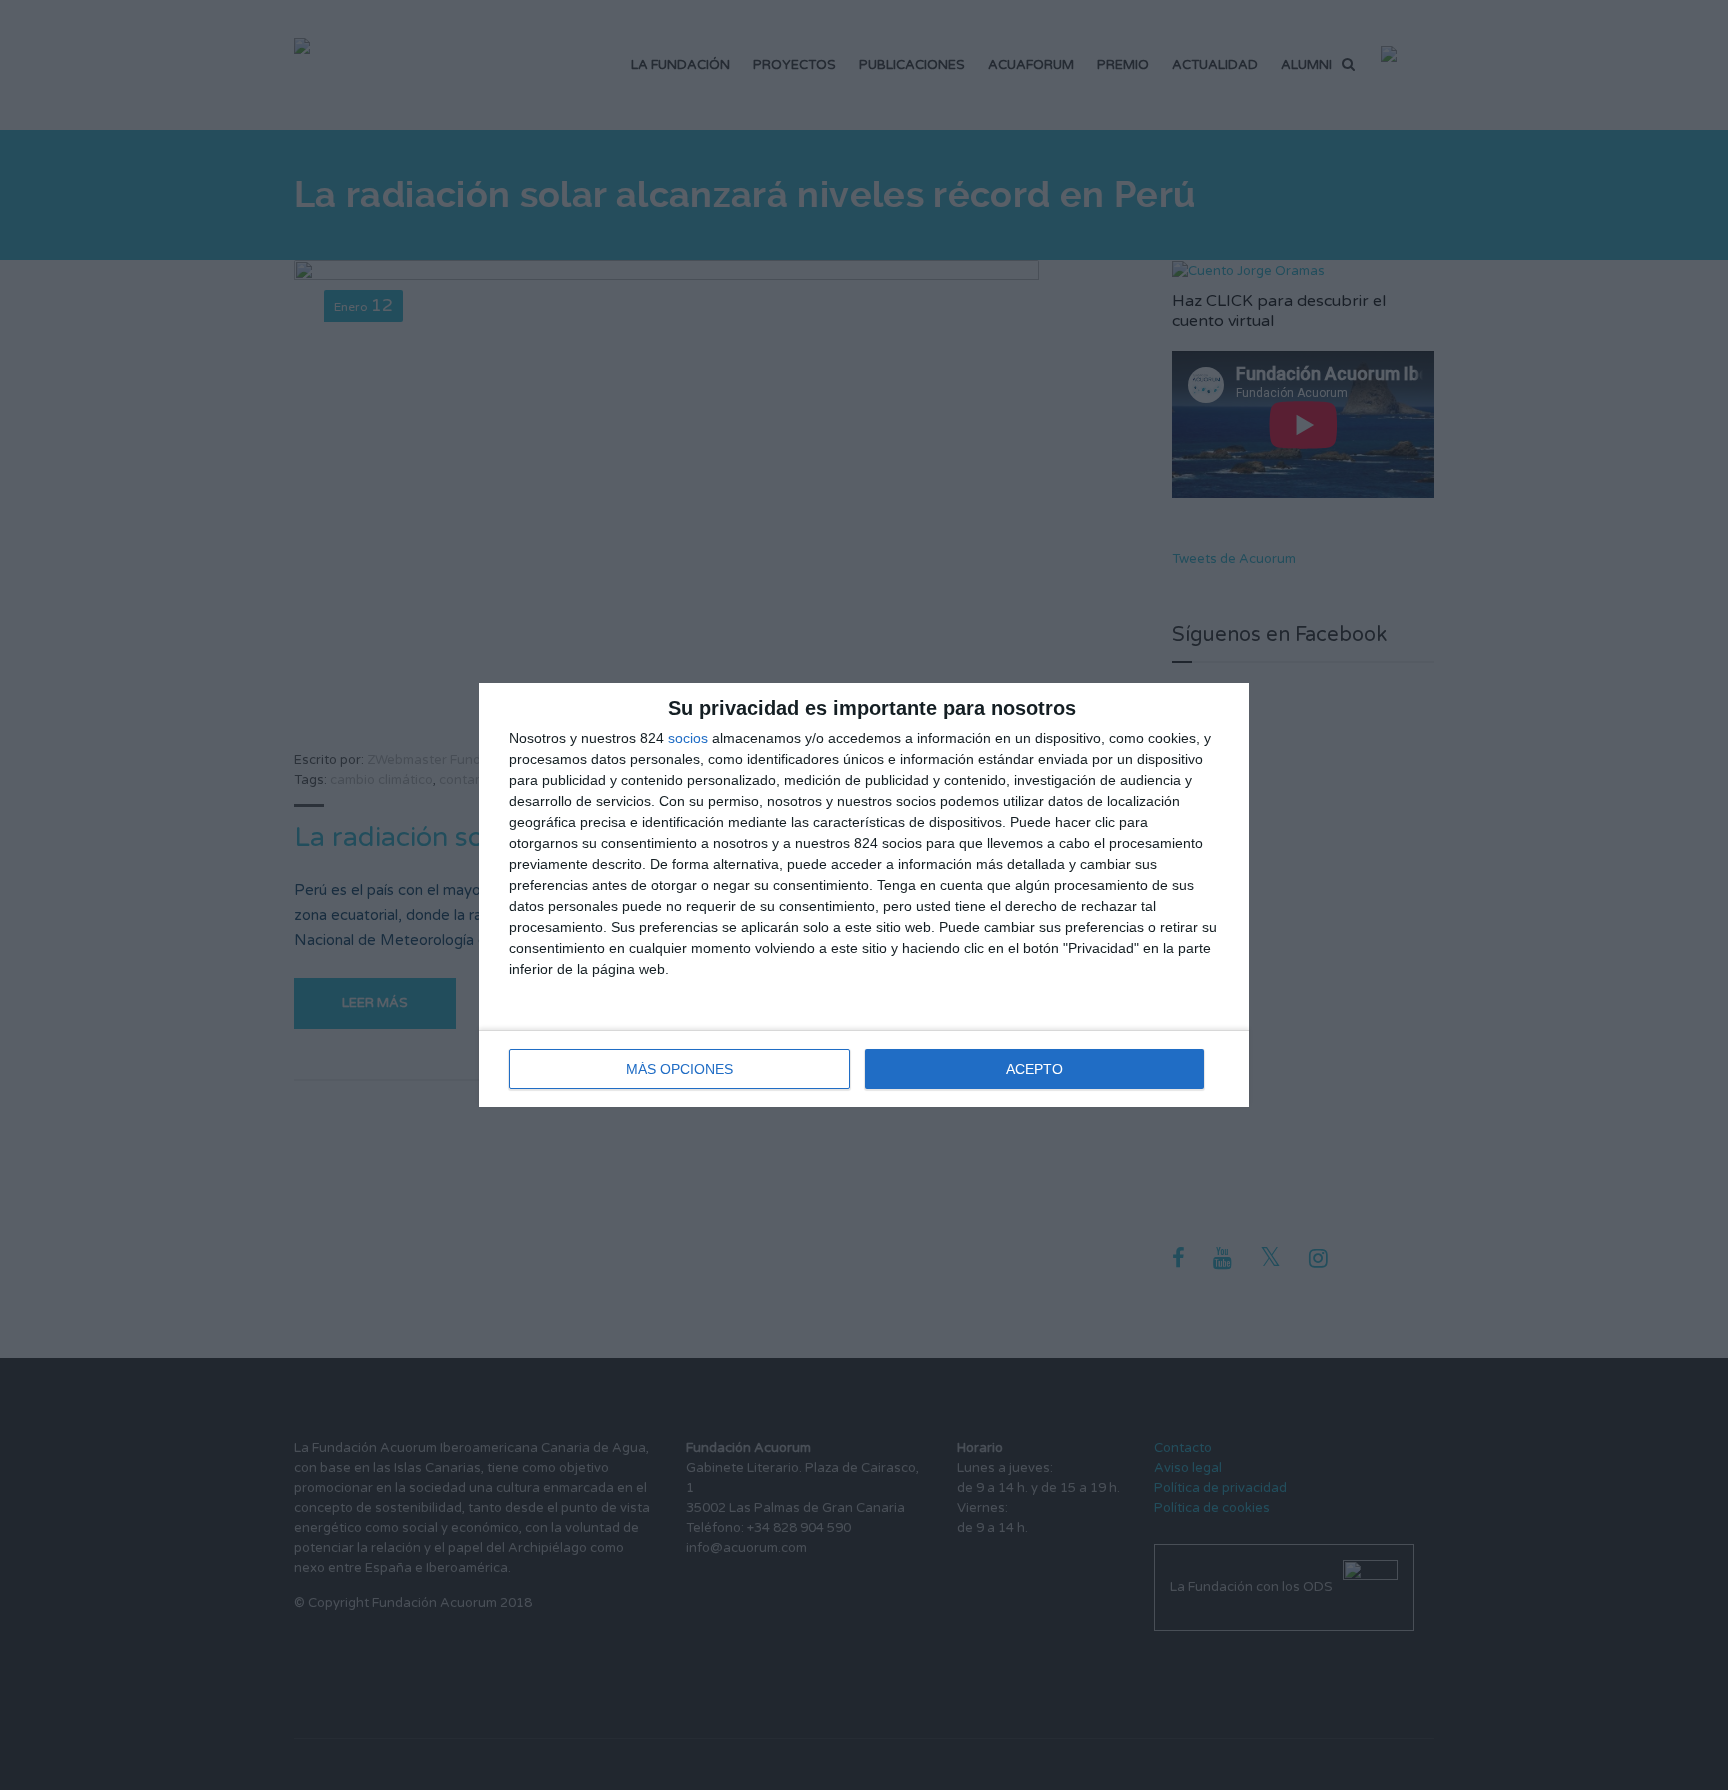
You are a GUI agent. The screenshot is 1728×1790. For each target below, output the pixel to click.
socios (688, 738)
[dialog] (864, 895)
